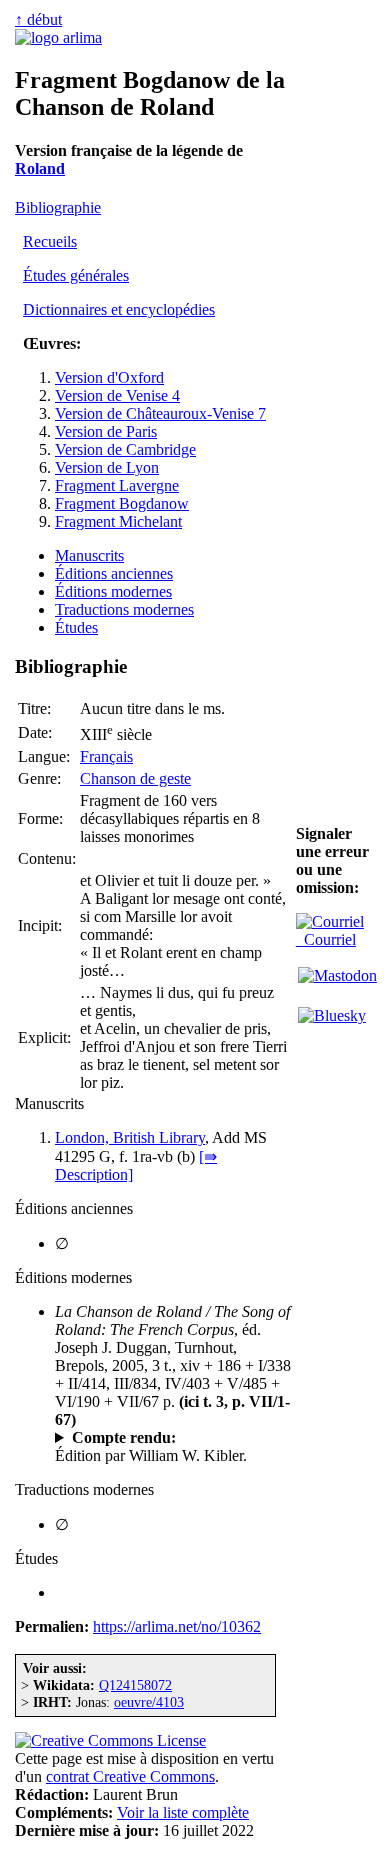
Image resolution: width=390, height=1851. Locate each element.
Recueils (50, 241)
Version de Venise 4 (117, 395)
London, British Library (130, 1137)
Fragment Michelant (118, 521)
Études (76, 627)
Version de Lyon (107, 467)
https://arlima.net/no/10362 (177, 1626)
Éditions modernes (113, 591)
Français (106, 756)
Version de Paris (106, 431)
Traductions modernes (124, 609)
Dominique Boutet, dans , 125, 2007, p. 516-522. (165, 1438)
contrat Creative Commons (130, 1776)
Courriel (326, 939)
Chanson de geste (135, 778)
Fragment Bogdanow (122, 503)
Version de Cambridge (125, 449)
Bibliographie (58, 207)
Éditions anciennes (114, 573)
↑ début (38, 19)
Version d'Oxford (109, 377)
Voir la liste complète (183, 1812)
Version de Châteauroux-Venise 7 (160, 413)
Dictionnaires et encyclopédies (119, 309)
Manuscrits (89, 555)
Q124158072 (135, 1685)
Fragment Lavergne (117, 485)
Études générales (76, 275)
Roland (40, 168)
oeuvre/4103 (149, 1702)
